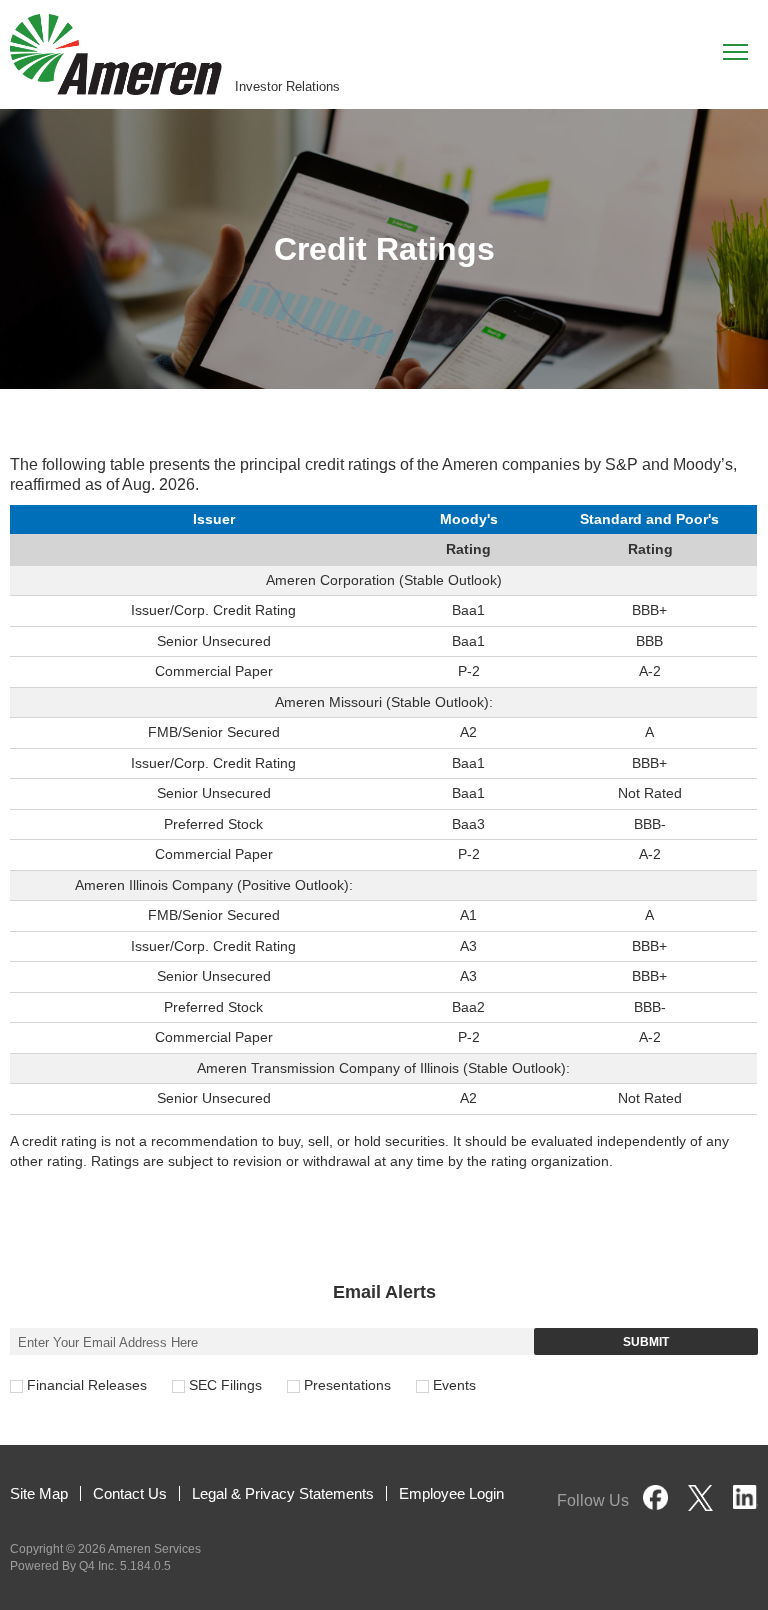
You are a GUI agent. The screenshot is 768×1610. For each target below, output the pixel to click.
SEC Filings (225, 1385)
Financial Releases (87, 1385)
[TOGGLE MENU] (735, 51)
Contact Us (130, 1493)
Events (454, 1385)
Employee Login (451, 1493)
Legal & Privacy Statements (283, 1493)
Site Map (39, 1493)
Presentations (347, 1385)
